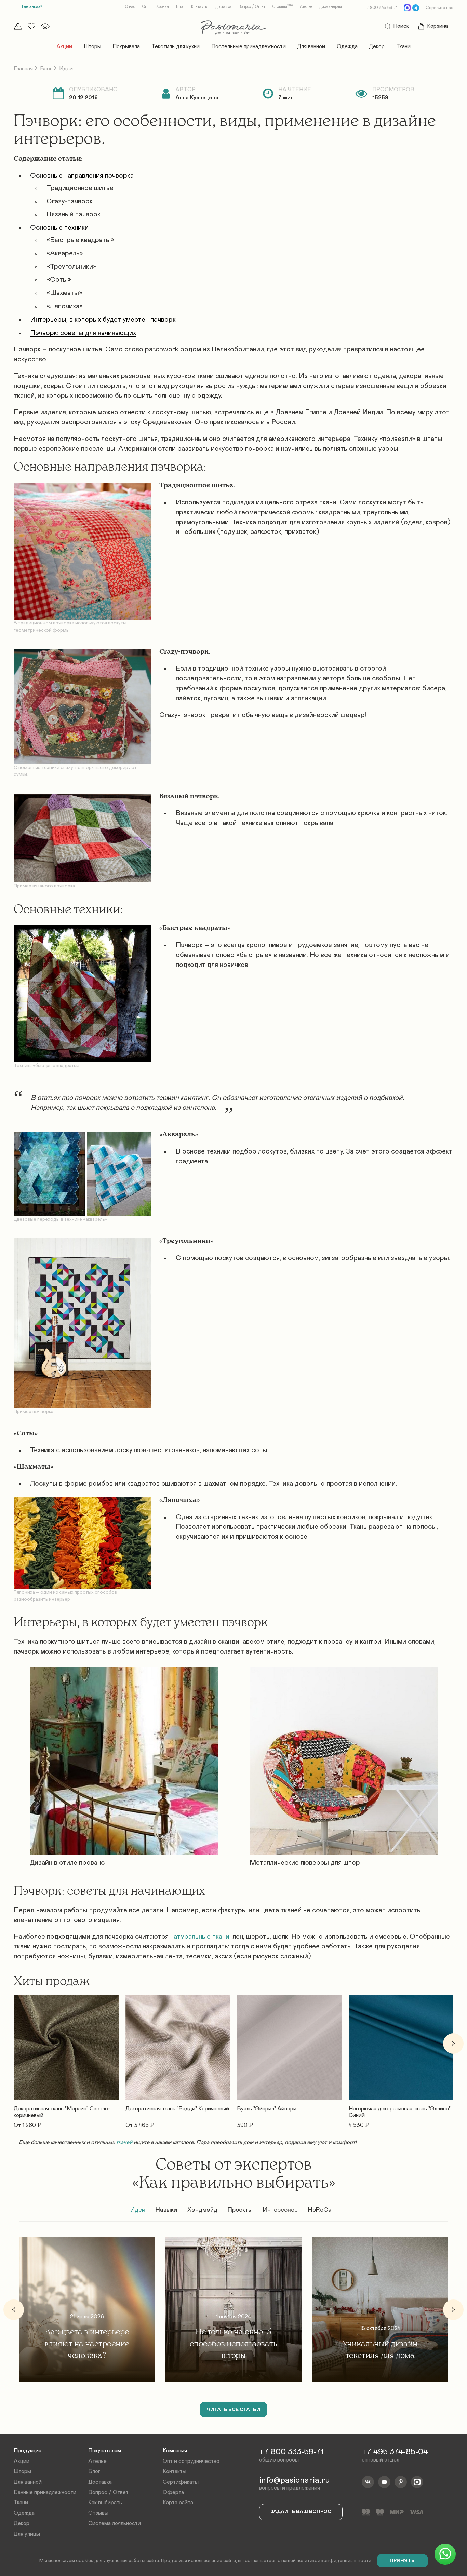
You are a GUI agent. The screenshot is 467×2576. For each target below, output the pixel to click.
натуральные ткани (200, 1937)
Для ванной (311, 46)
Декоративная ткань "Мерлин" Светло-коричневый (62, 2112)
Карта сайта (178, 2503)
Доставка (223, 7)
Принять (402, 2561)
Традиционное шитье (80, 188)
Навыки (166, 2210)
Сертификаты (181, 2482)
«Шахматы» (64, 293)
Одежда (347, 46)
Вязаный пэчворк (74, 214)
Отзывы (283, 7)
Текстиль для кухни (176, 46)
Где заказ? (32, 6)
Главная (23, 69)
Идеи (138, 2210)
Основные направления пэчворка (82, 176)
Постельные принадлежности (249, 46)
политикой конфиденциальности (334, 2561)
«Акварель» (65, 253)
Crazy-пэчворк (70, 201)
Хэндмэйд (202, 2210)
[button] (14, 2044)
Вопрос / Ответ (252, 7)
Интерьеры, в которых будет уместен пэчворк (103, 320)
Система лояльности (115, 2523)
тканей (124, 2142)
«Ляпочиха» (65, 306)
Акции (64, 46)
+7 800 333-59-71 (381, 8)
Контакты (200, 7)
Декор (377, 46)
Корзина (437, 26)
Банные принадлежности (45, 2492)
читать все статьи (233, 2410)
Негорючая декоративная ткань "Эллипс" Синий (400, 2112)
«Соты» (59, 280)
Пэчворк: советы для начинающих (83, 333)
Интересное (280, 2210)
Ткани (403, 46)
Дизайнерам (331, 7)
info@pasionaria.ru (295, 2480)
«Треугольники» (71, 267)
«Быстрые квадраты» (80, 240)
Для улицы (27, 2534)
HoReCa (320, 2210)
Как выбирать (105, 2503)
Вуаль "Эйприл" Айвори (267, 2109)
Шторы (92, 46)
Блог (180, 7)
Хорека (163, 7)
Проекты (240, 2210)
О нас (130, 7)
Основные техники (59, 228)
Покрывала (126, 46)
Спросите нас (439, 8)
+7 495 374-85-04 (395, 2452)
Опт (146, 7)
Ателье (306, 7)
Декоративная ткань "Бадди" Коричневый (177, 2109)
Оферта (173, 2492)
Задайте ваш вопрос (301, 2512)
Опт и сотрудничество (191, 2461)
